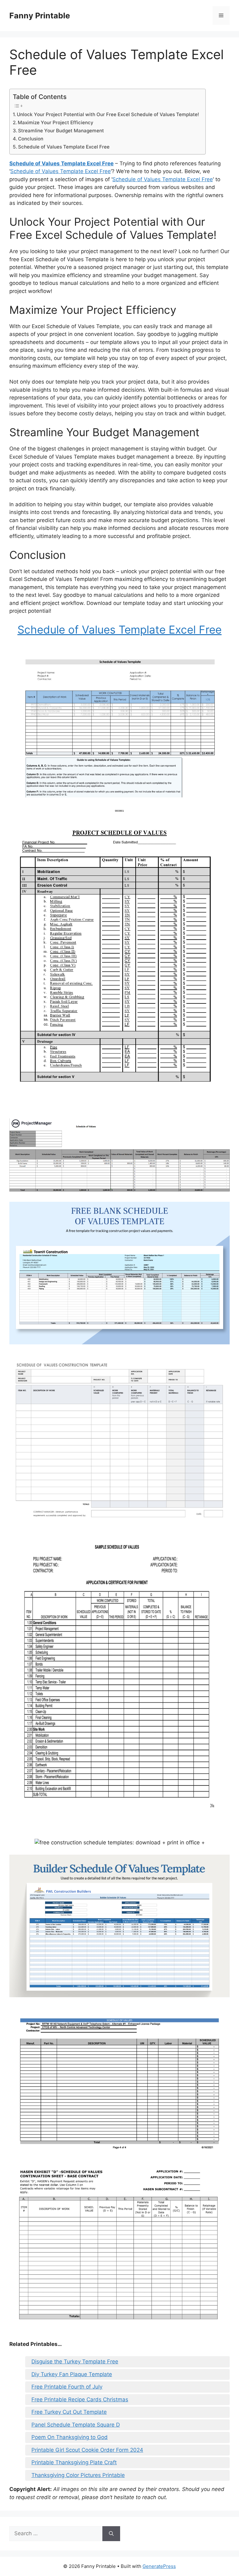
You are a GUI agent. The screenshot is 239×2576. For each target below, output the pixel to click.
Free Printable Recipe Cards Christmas (80, 2399)
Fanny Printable (40, 16)
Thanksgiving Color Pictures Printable (78, 2475)
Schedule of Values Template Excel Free (64, 147)
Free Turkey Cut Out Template (69, 2412)
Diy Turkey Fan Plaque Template (72, 2374)
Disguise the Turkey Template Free (75, 2361)
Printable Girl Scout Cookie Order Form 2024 (87, 2450)
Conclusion (31, 139)
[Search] (111, 2534)
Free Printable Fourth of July (67, 2387)
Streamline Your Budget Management (61, 131)
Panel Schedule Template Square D (76, 2425)
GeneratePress (159, 2566)
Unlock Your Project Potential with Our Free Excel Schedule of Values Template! (108, 114)
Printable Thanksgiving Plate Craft (74, 2462)
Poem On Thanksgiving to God (70, 2437)
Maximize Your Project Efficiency (56, 123)
